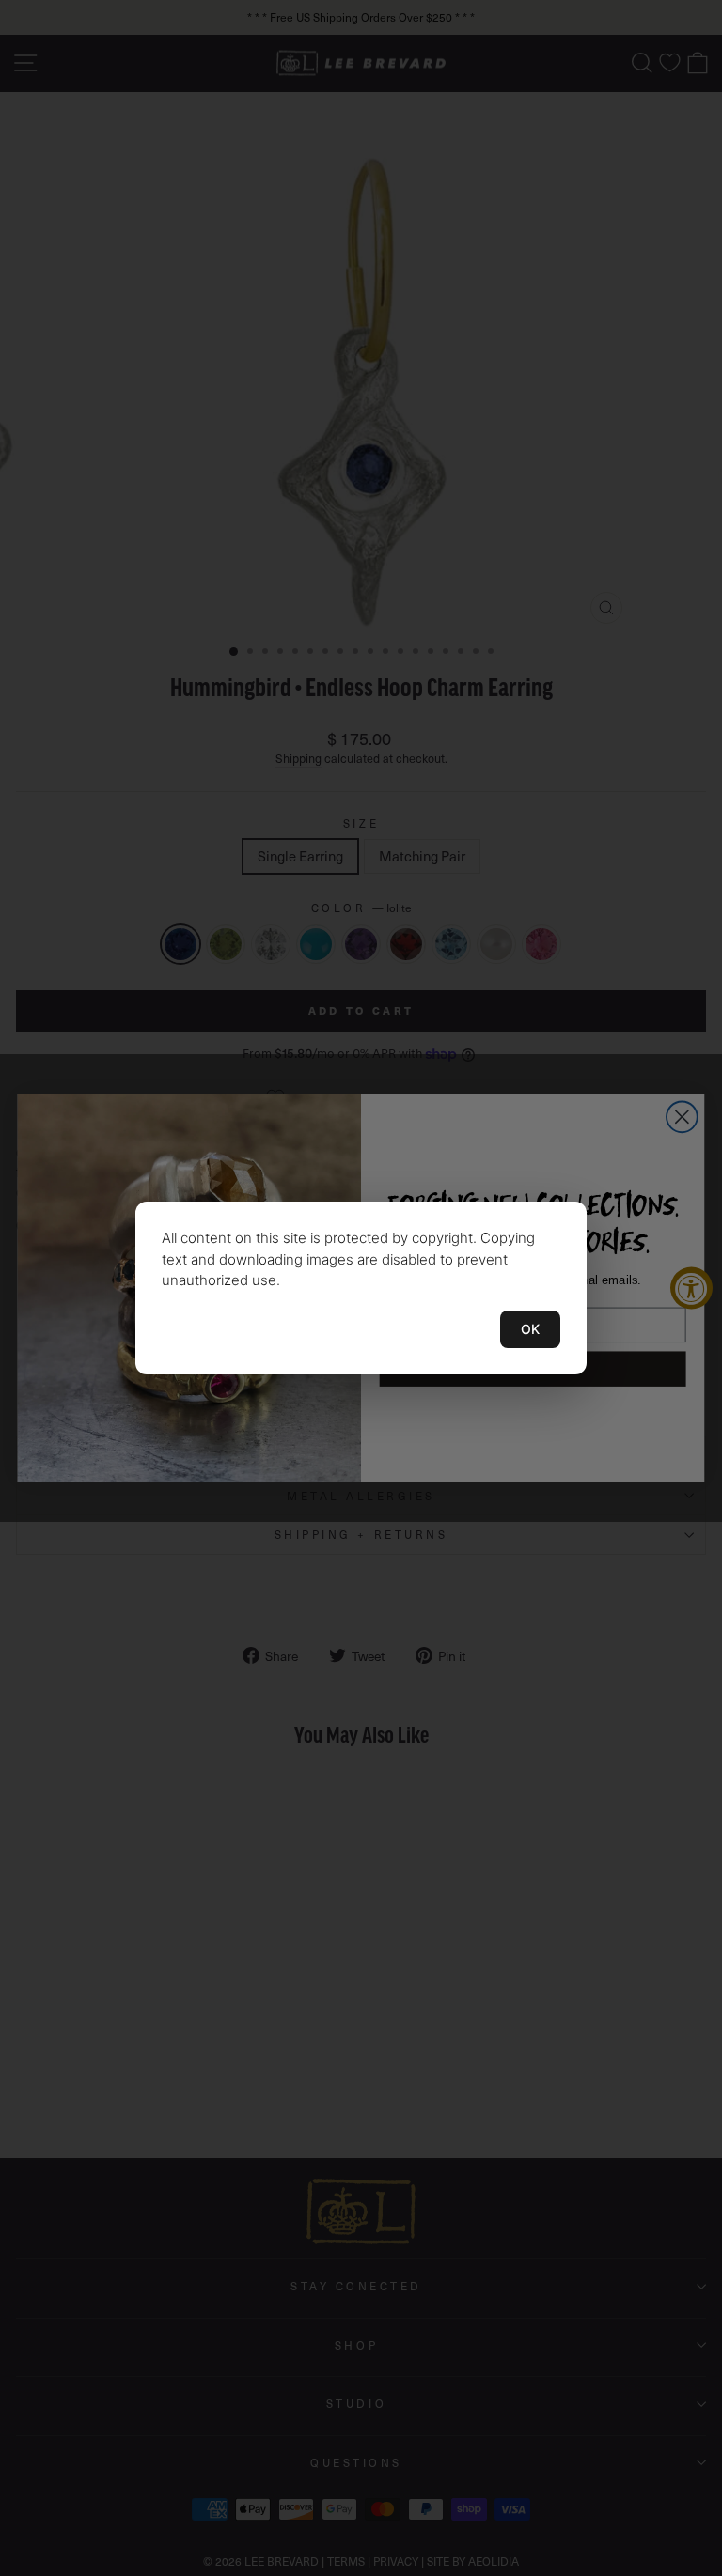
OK (530, 1329)
